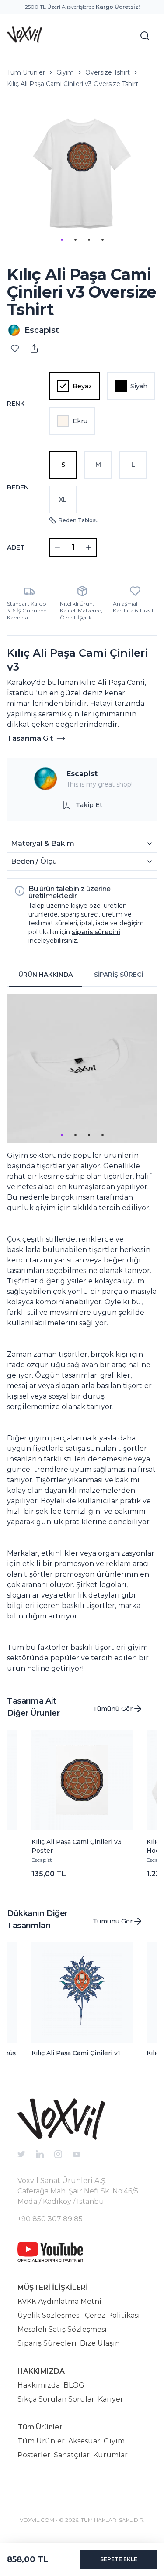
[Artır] (89, 547)
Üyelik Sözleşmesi (49, 2315)
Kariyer (111, 2399)
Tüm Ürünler (26, 72)
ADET (16, 547)
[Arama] (145, 36)
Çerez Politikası (112, 2315)
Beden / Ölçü (34, 861)
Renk (16, 404)
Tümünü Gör (113, 1709)
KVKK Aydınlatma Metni (59, 2301)
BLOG (74, 2385)
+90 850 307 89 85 (50, 2219)
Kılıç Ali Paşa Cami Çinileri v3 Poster (77, 1846)
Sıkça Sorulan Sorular (56, 2399)
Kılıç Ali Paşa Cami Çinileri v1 (76, 2053)
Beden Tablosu (79, 520)
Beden (18, 487)
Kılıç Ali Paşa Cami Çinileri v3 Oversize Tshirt (73, 84)
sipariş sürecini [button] (96, 932)
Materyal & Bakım (43, 843)
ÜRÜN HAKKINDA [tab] (45, 975)
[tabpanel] (82, 1334)
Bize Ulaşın (100, 2343)
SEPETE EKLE (119, 2559)
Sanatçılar (72, 2455)
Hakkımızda (39, 2385)
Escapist (82, 774)
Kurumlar (110, 2455)
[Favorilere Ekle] (15, 349)
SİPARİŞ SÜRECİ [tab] (119, 975)
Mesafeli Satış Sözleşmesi (62, 2329)
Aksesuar (84, 2441)
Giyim (65, 72)
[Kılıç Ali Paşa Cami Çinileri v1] (82, 1993)
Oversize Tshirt (108, 72)
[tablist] (82, 975)
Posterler (34, 2455)
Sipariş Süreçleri (47, 2343)
